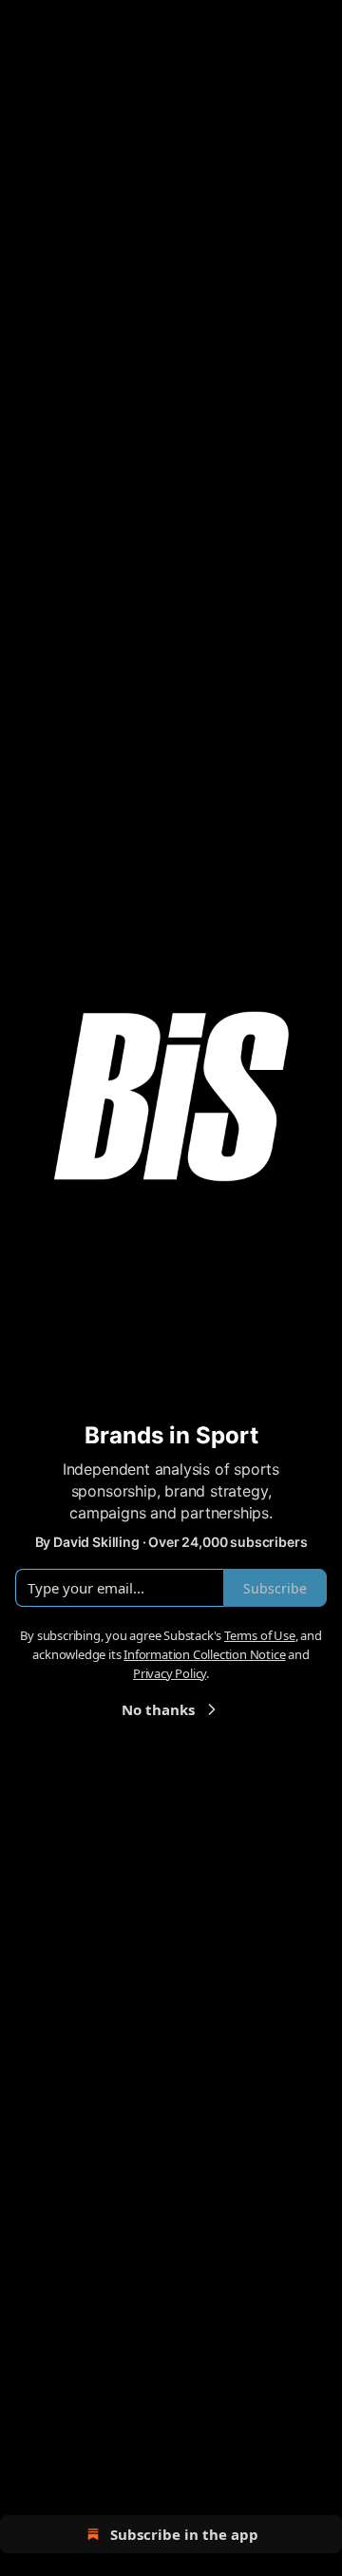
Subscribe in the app (184, 2534)
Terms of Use (260, 1635)
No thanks (158, 1709)
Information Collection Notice (204, 1654)
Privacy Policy (170, 1673)
